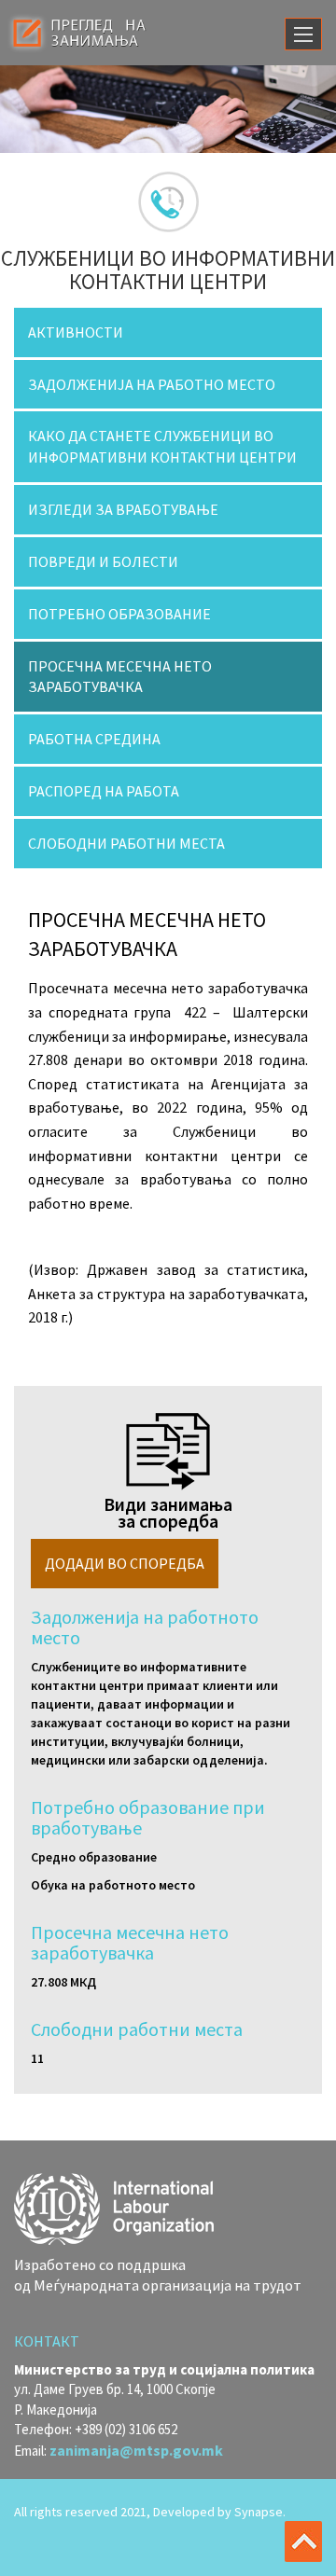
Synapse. (260, 2512)
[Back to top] (303, 2541)
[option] (168, 109)
